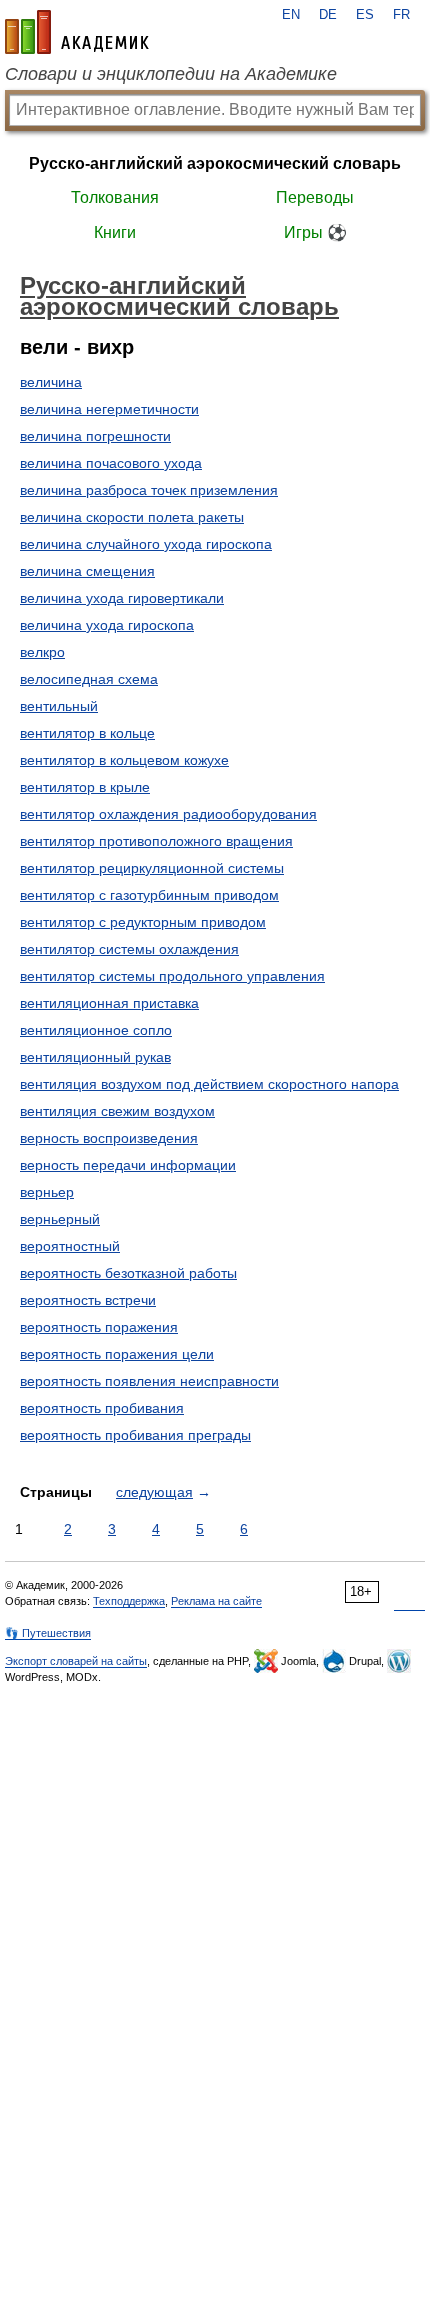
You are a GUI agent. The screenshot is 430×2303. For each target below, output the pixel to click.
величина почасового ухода (111, 463)
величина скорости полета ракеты (132, 517)
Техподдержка (129, 1601)
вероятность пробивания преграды (135, 1435)
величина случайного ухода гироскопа (146, 544)
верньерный (60, 1219)
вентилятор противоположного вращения (156, 841)
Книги (115, 232)
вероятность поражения (99, 1327)
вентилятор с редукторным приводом (143, 922)
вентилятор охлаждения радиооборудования (168, 814)
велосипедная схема (89, 679)
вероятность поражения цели (117, 1354)
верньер (47, 1192)
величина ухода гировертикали (122, 598)
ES (365, 15)
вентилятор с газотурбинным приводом (149, 895)
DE (328, 15)
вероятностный (70, 1246)
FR (401, 15)
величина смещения (87, 571)
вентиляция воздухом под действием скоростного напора (209, 1084)
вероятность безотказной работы (128, 1273)
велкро (42, 652)
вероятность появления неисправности (149, 1381)
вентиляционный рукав (95, 1057)
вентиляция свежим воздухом (117, 1111)
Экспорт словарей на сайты (76, 1661)
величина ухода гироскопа (107, 625)
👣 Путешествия (48, 1633)
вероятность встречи (88, 1300)
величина (51, 382)
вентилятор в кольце (87, 733)
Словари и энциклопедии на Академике (171, 74)
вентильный (59, 706)
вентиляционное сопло (96, 1030)
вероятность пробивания (102, 1408)
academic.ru (77, 32)
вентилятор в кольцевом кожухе (124, 760)
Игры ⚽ (315, 232)
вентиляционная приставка (109, 1003)
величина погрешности (95, 436)
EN (291, 15)
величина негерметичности (109, 409)
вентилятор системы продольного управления (172, 976)
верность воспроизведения (109, 1138)
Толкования (115, 197)
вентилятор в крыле (85, 787)
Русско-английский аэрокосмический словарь (215, 163)
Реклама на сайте (216, 1601)
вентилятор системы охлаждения (129, 949)
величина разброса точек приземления (149, 490)
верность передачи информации (128, 1165)
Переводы (315, 197)
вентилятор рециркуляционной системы (152, 868)
